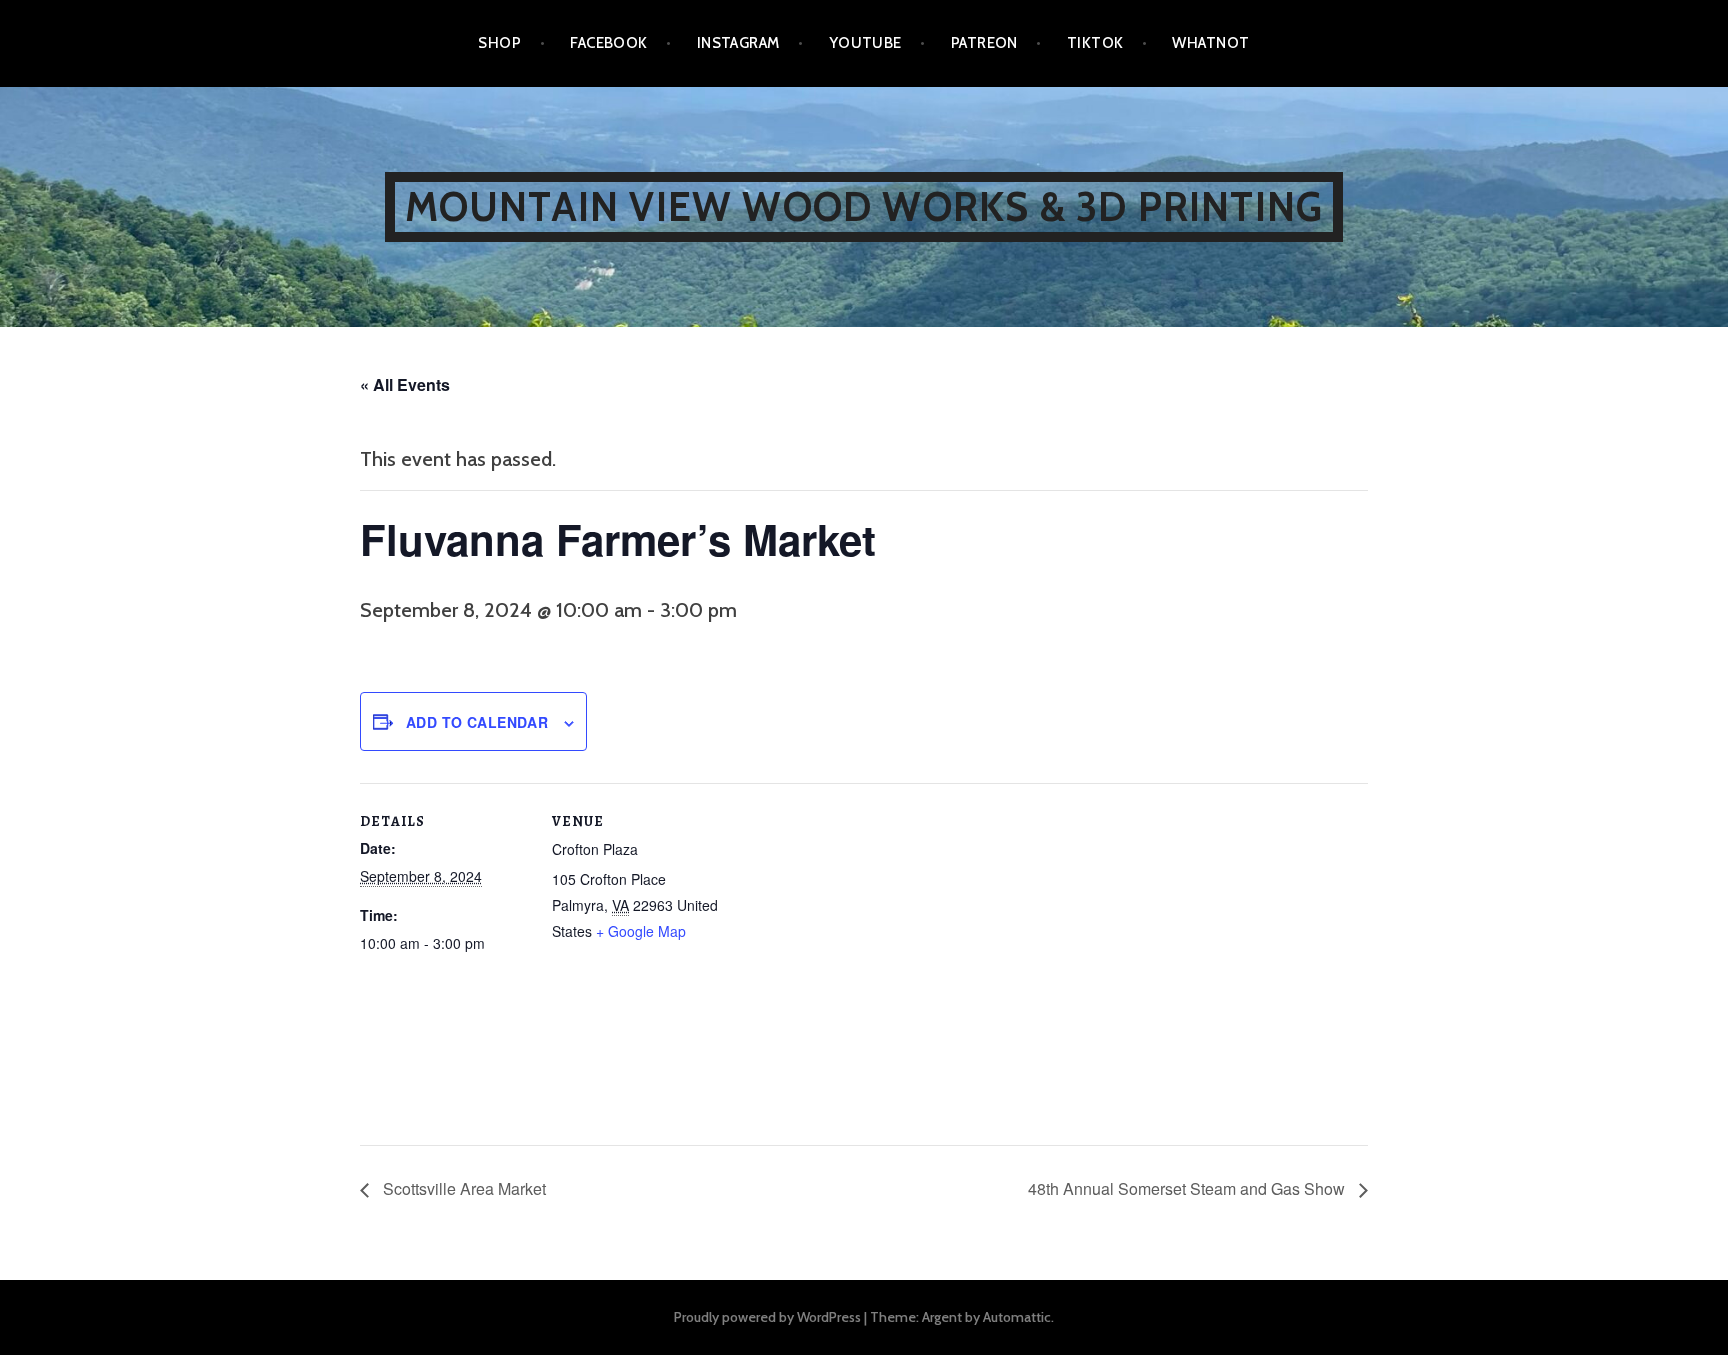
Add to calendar (477, 722)
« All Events (405, 384)
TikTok (1095, 43)
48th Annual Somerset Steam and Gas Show (1188, 1188)
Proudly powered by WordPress (767, 1317)
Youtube (865, 43)
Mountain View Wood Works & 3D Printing (864, 206)
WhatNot (1210, 43)
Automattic (1017, 1317)
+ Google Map (641, 931)
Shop (499, 43)
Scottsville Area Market (462, 1188)
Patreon (984, 43)
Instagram (738, 43)
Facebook (609, 43)
